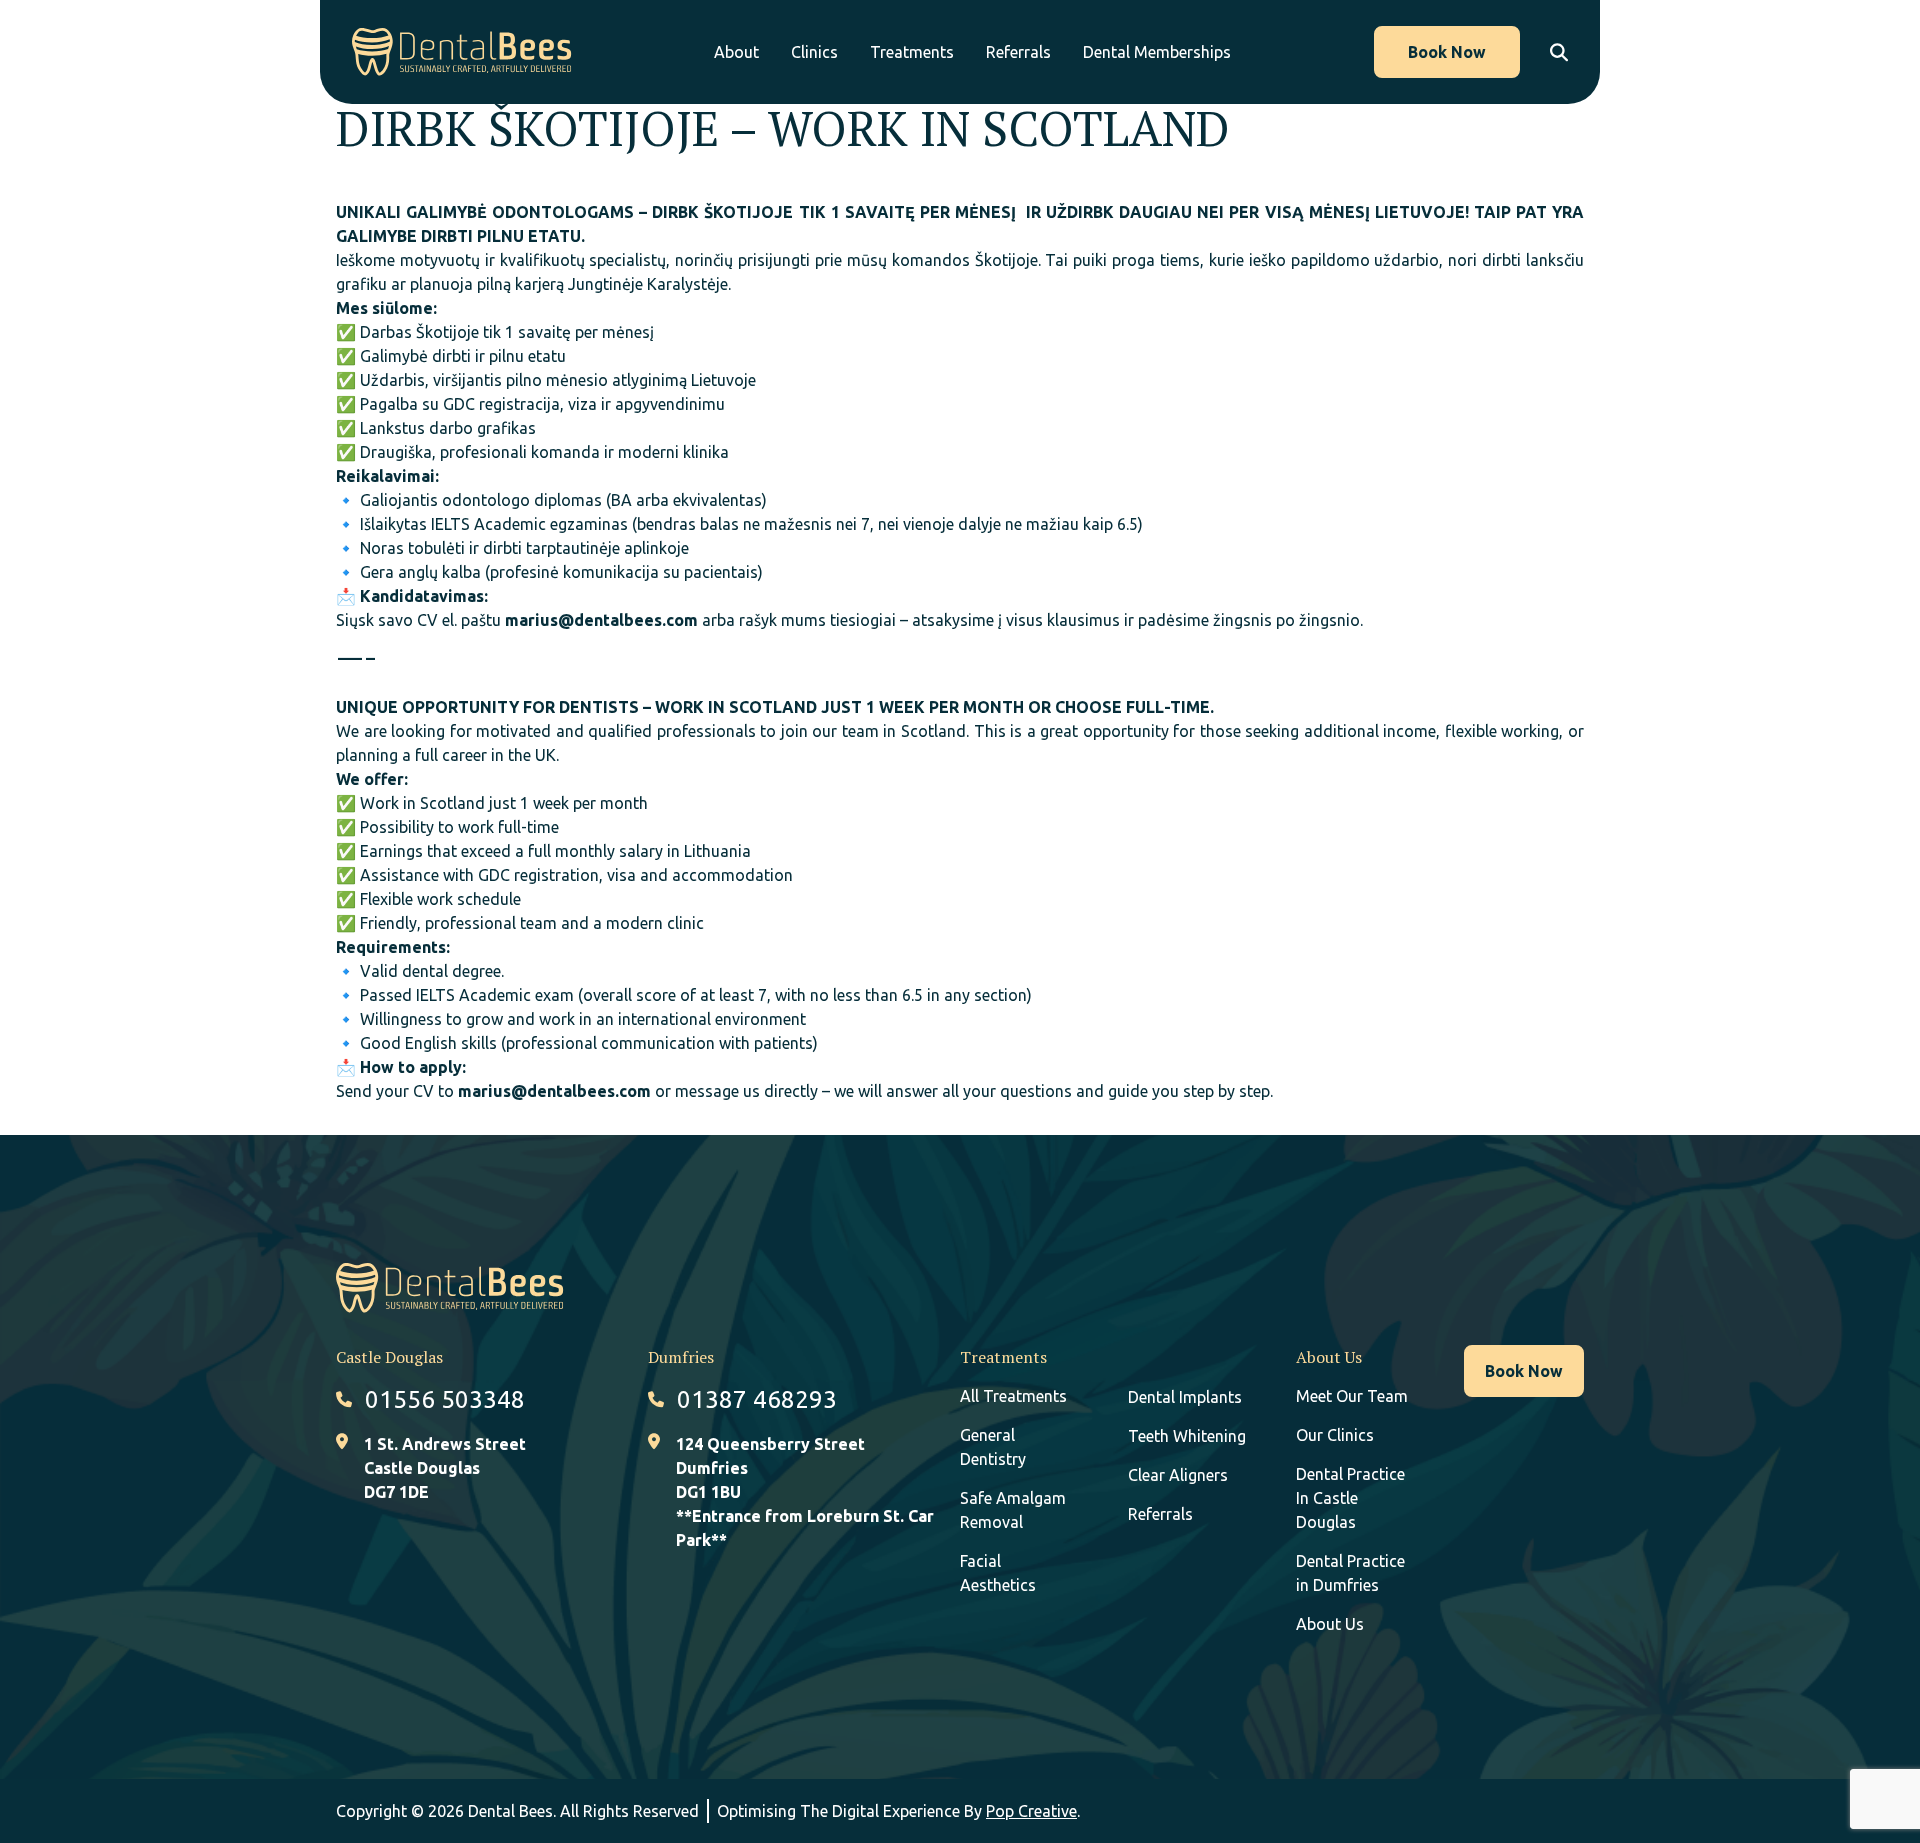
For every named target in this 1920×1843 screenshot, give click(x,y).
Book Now (1447, 52)
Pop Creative (1031, 1811)
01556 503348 (445, 1399)
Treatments (912, 52)
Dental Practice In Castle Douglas (1350, 1498)
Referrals (1018, 52)
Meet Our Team (1352, 1396)
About (736, 52)
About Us (1330, 1624)
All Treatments (1013, 1396)
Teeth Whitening (1187, 1436)
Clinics (814, 52)
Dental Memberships (1157, 52)
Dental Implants (1185, 1397)
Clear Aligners (1178, 1475)
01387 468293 (757, 1399)
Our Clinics (1335, 1435)
